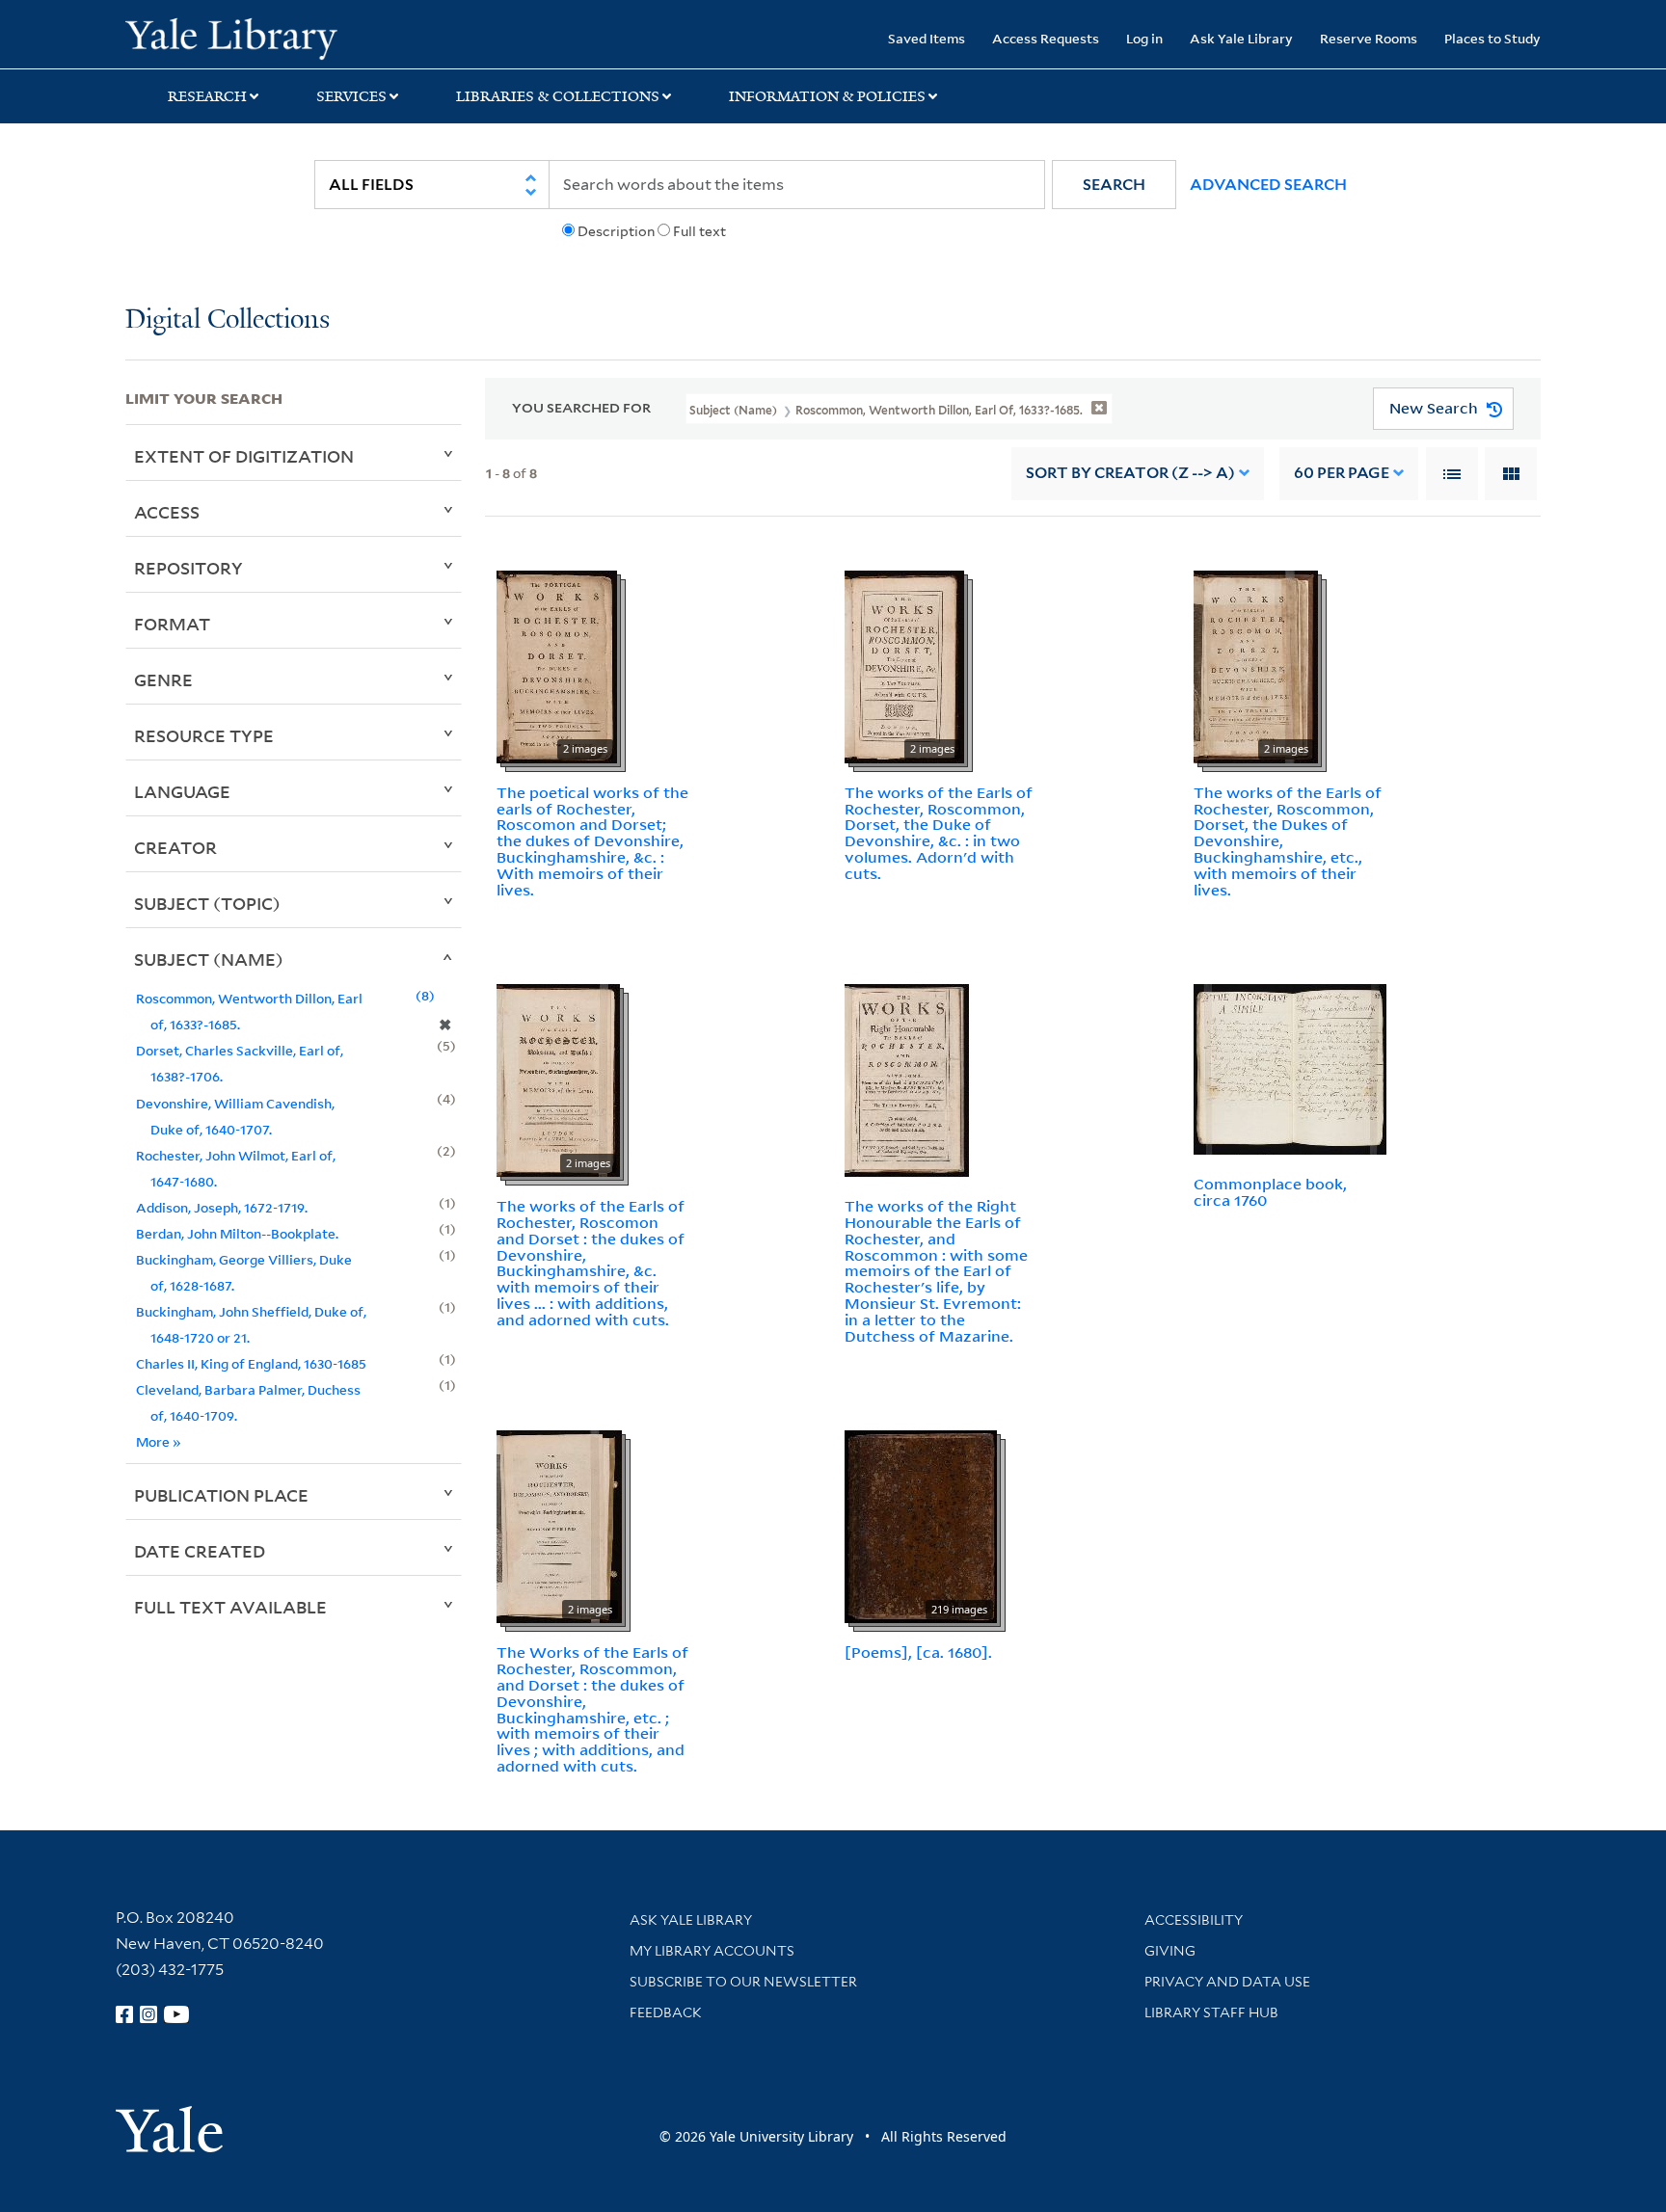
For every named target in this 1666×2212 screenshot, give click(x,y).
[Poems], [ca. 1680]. (918, 1652)
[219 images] (921, 1526)
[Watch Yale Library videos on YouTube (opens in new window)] (176, 2014)
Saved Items (927, 38)
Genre (163, 680)
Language (182, 791)
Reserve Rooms (1369, 38)
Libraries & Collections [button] (558, 96)
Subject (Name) (209, 959)
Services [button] (351, 96)
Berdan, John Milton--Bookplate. (237, 1233)
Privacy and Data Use (1227, 1982)
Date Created (200, 1551)
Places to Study (1492, 38)
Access (167, 512)
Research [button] (207, 96)
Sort (1130, 473)
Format (172, 624)
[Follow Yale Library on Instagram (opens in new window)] (148, 2014)
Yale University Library (231, 37)
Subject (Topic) (207, 903)
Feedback (666, 2012)
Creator (175, 847)
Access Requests (1046, 38)
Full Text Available (230, 1607)
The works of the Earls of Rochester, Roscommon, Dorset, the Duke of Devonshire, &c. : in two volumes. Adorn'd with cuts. (939, 833)
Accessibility (1194, 1920)
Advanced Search (1268, 185)
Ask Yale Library (1241, 38)
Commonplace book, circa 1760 (1270, 1192)
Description (616, 231)
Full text (699, 231)
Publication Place (221, 1495)
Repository (188, 568)
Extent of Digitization (244, 456)
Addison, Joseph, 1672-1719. (222, 1207)
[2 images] (557, 665)
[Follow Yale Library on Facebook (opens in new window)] (124, 2014)
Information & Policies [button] (827, 96)
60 (1342, 473)
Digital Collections (228, 320)
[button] (1114, 185)
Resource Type (204, 735)
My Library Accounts (712, 1951)
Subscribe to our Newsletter (743, 1982)
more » (159, 1441)
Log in (1144, 38)
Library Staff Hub (1211, 2012)
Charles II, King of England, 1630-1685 (251, 1363)
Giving (1170, 1951)
